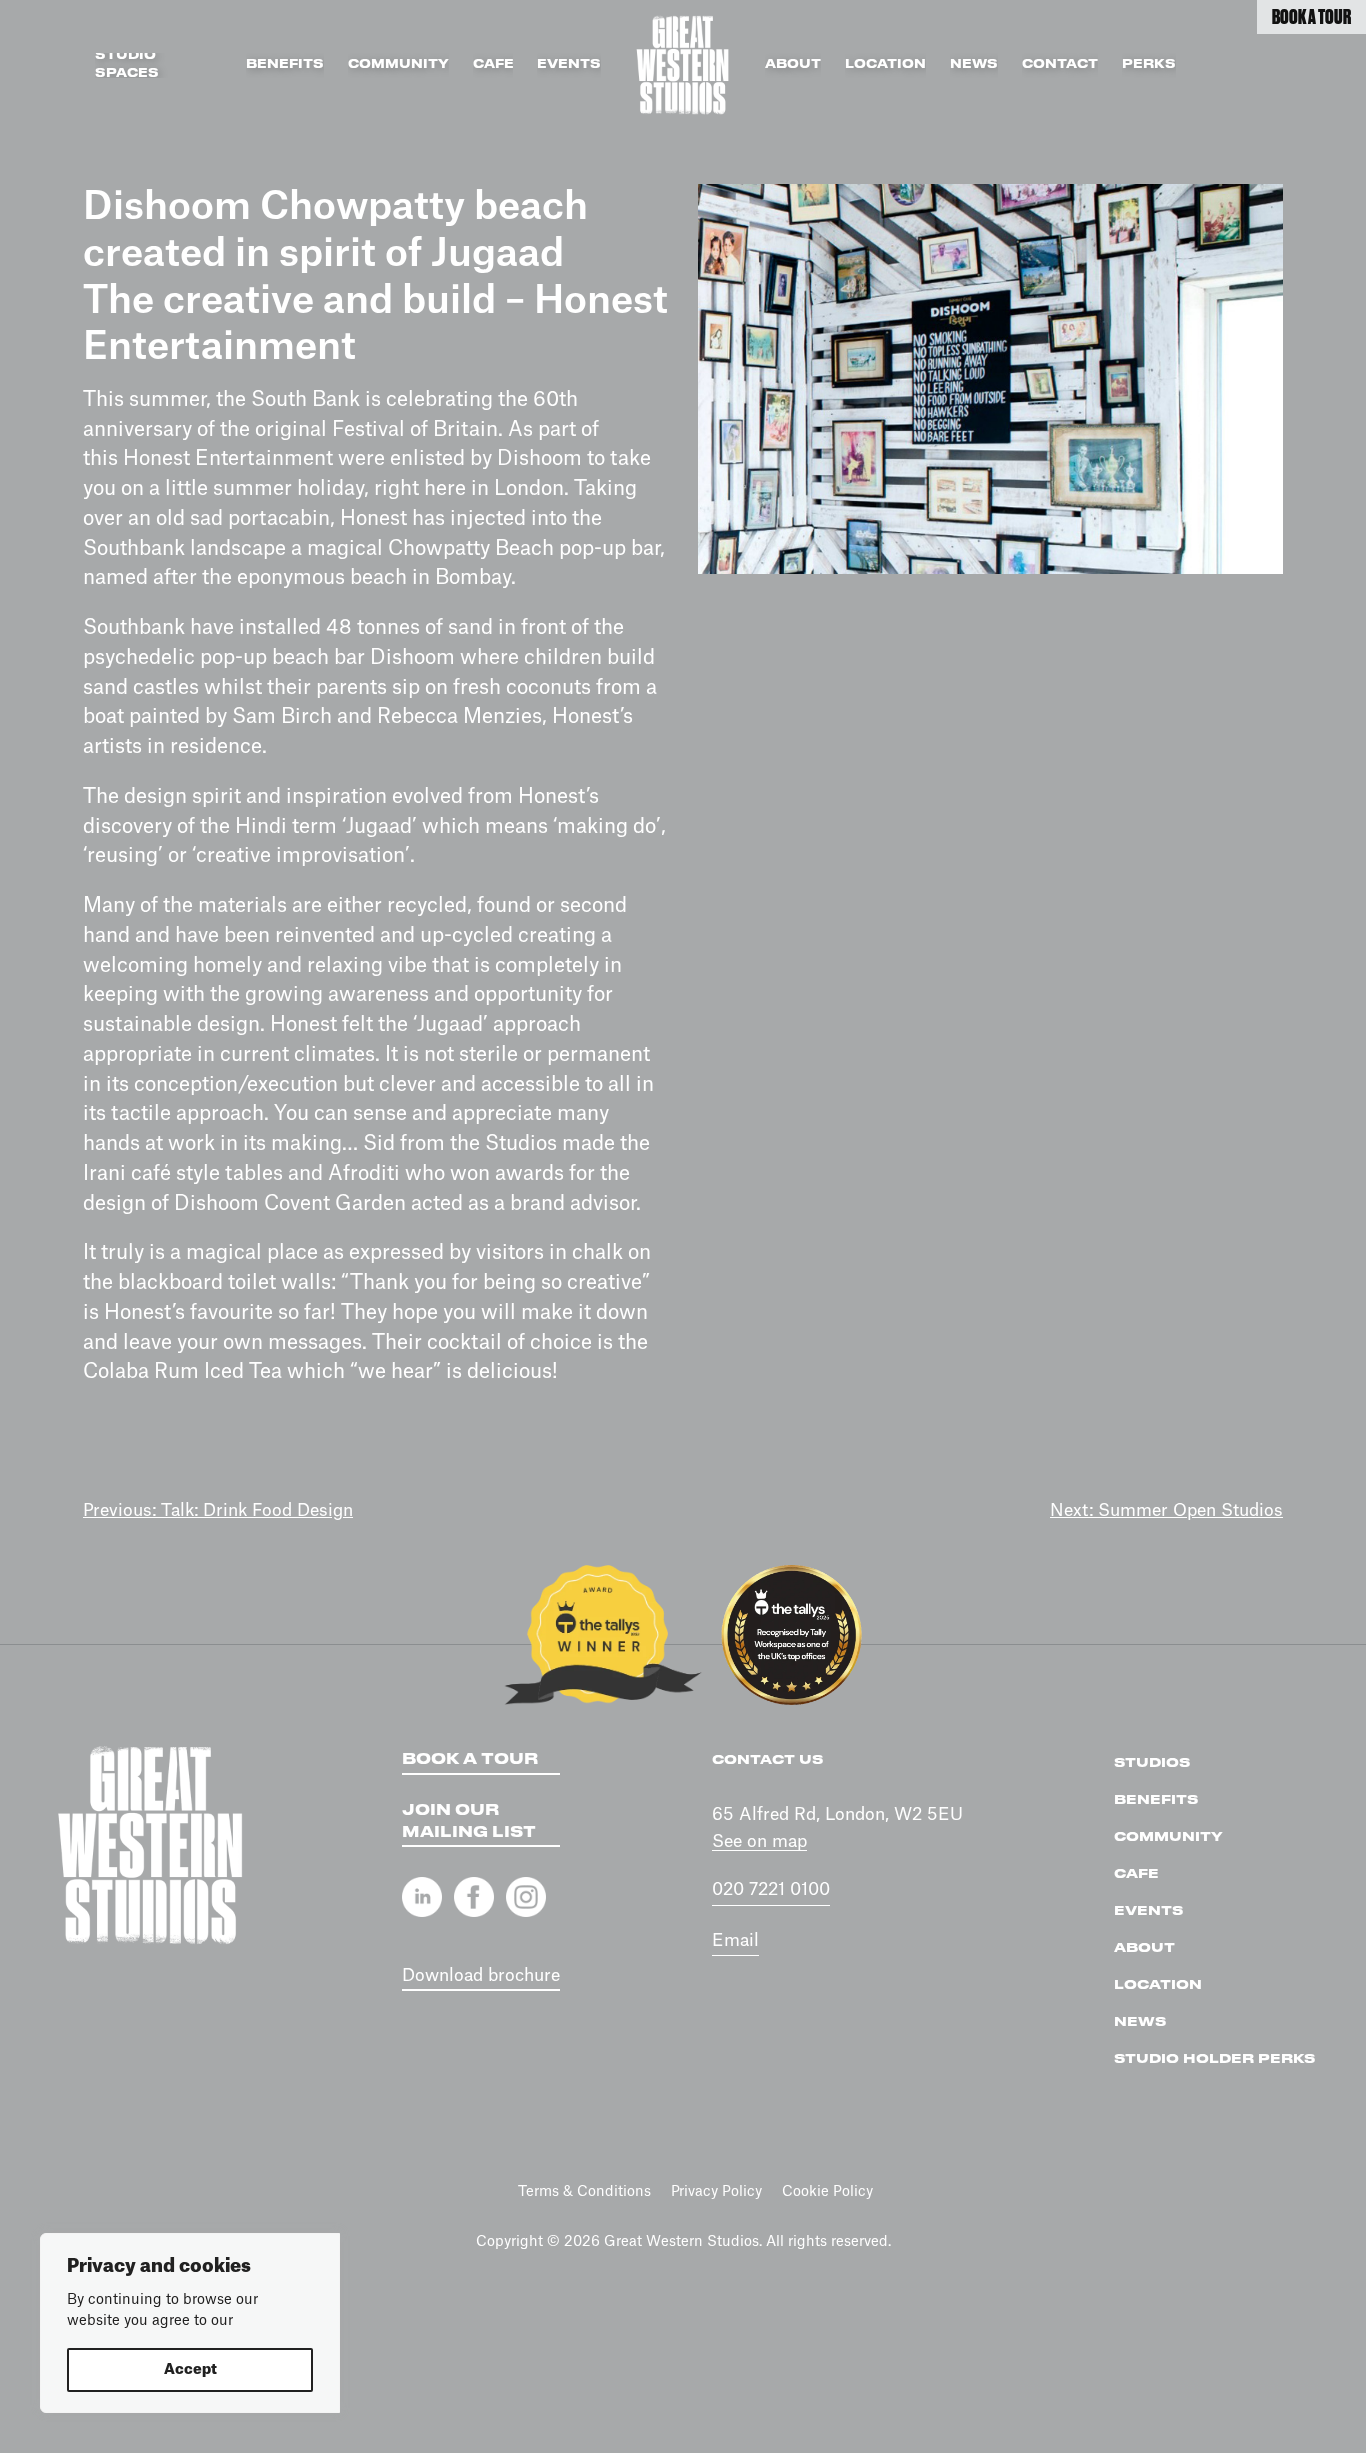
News (974, 64)
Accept (190, 2370)
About (793, 64)
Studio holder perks (1214, 2059)
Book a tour (470, 1760)
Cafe (493, 64)
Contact (1060, 64)
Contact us (767, 1760)
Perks (1149, 64)
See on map (759, 1841)
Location (885, 64)
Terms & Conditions (584, 2192)
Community (398, 64)
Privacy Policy (716, 2192)
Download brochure (481, 1975)
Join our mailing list (469, 1822)
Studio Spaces (127, 65)
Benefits (285, 64)
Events (569, 64)
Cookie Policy (827, 2192)
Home (683, 65)
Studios (1152, 1763)
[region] (190, 2323)
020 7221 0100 (771, 1889)
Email (735, 1940)
